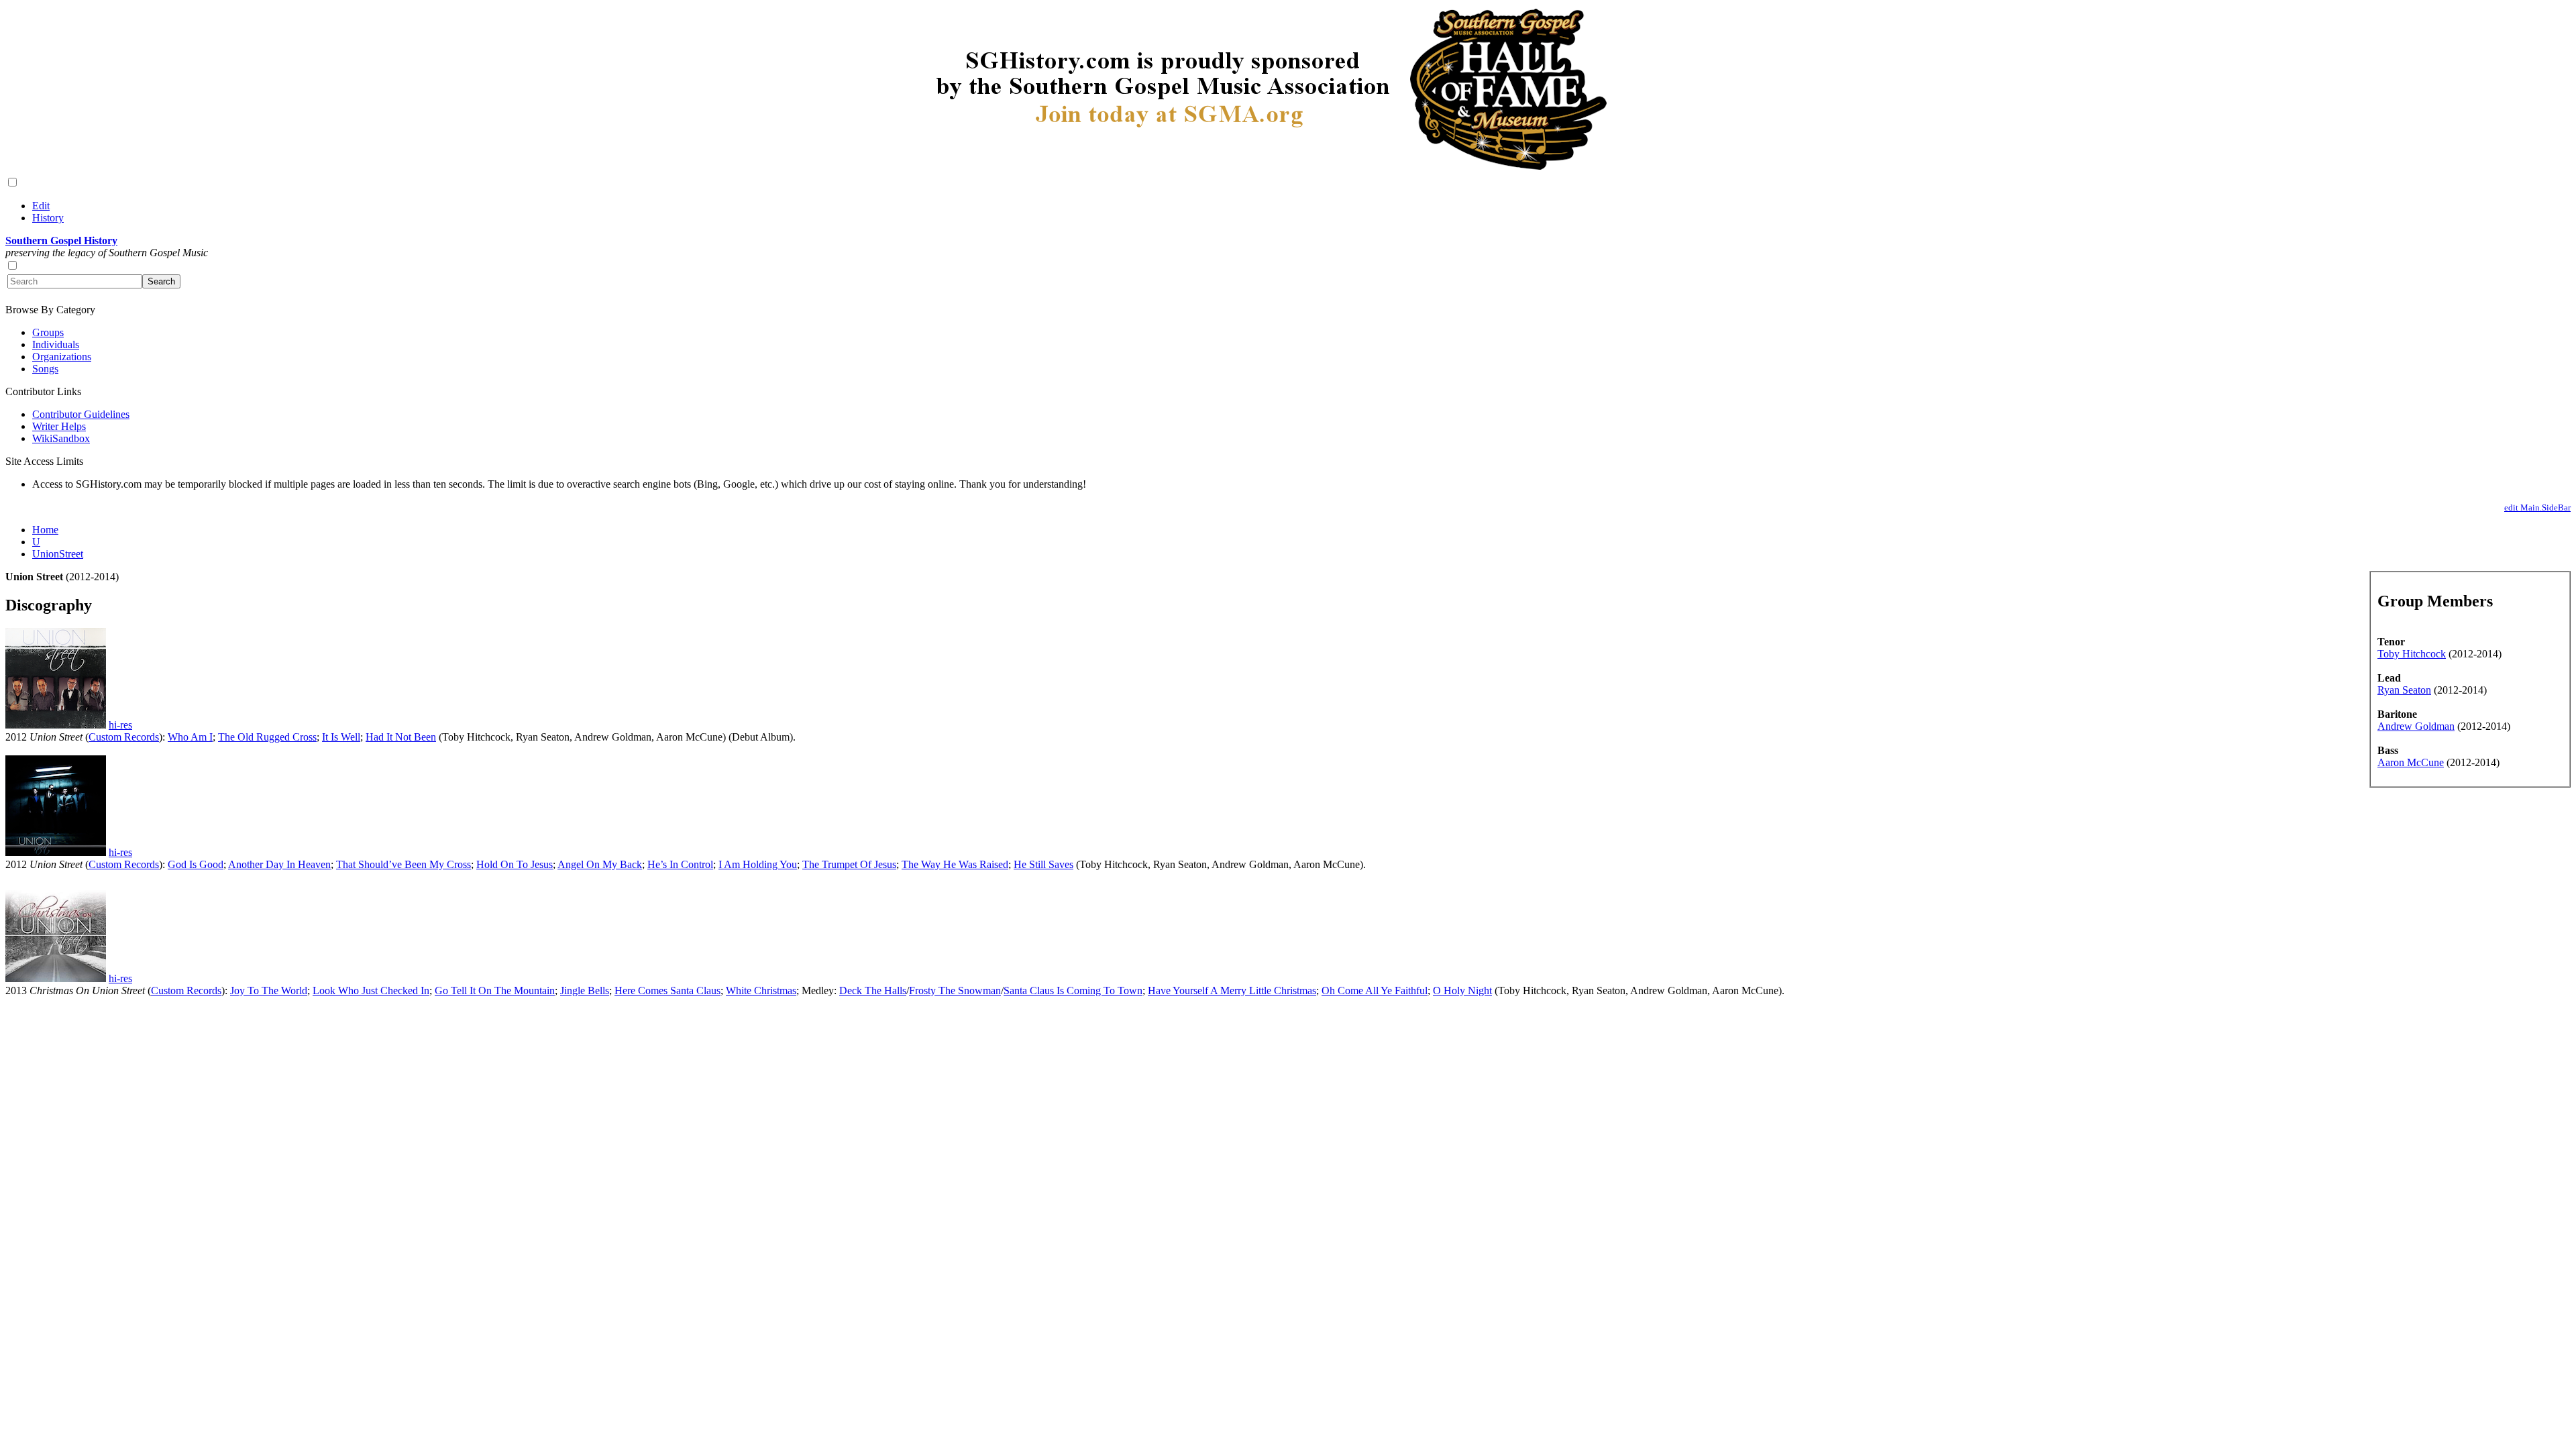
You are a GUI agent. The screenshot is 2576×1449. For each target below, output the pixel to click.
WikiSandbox (61, 438)
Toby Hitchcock (2412, 654)
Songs (45, 369)
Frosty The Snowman (955, 990)
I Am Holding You (758, 864)
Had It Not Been (401, 737)
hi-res (120, 725)
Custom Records (124, 737)
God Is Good (196, 864)
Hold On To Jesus (515, 864)
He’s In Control (680, 864)
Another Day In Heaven (279, 864)
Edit (41, 206)
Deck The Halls (873, 990)
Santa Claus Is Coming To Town (1073, 990)
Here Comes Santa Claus (667, 990)
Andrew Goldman (2416, 726)
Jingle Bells (585, 990)
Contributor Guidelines (81, 414)
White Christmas (761, 990)
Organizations (62, 357)
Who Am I (190, 737)
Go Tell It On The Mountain (495, 990)
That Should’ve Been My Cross (404, 864)
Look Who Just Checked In (371, 990)
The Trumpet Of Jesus (849, 864)
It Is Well (341, 737)
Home (45, 530)
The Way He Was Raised (955, 864)
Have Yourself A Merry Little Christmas (1232, 990)
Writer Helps (59, 426)
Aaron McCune (2411, 762)
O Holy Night (1462, 990)
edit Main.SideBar (2537, 507)
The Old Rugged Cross (267, 737)
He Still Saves (1043, 864)
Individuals (56, 344)
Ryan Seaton (2404, 690)
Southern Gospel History (61, 240)
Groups (48, 332)
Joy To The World (269, 990)
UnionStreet (58, 554)
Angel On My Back (600, 864)
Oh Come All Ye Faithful (1375, 990)
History (48, 218)
